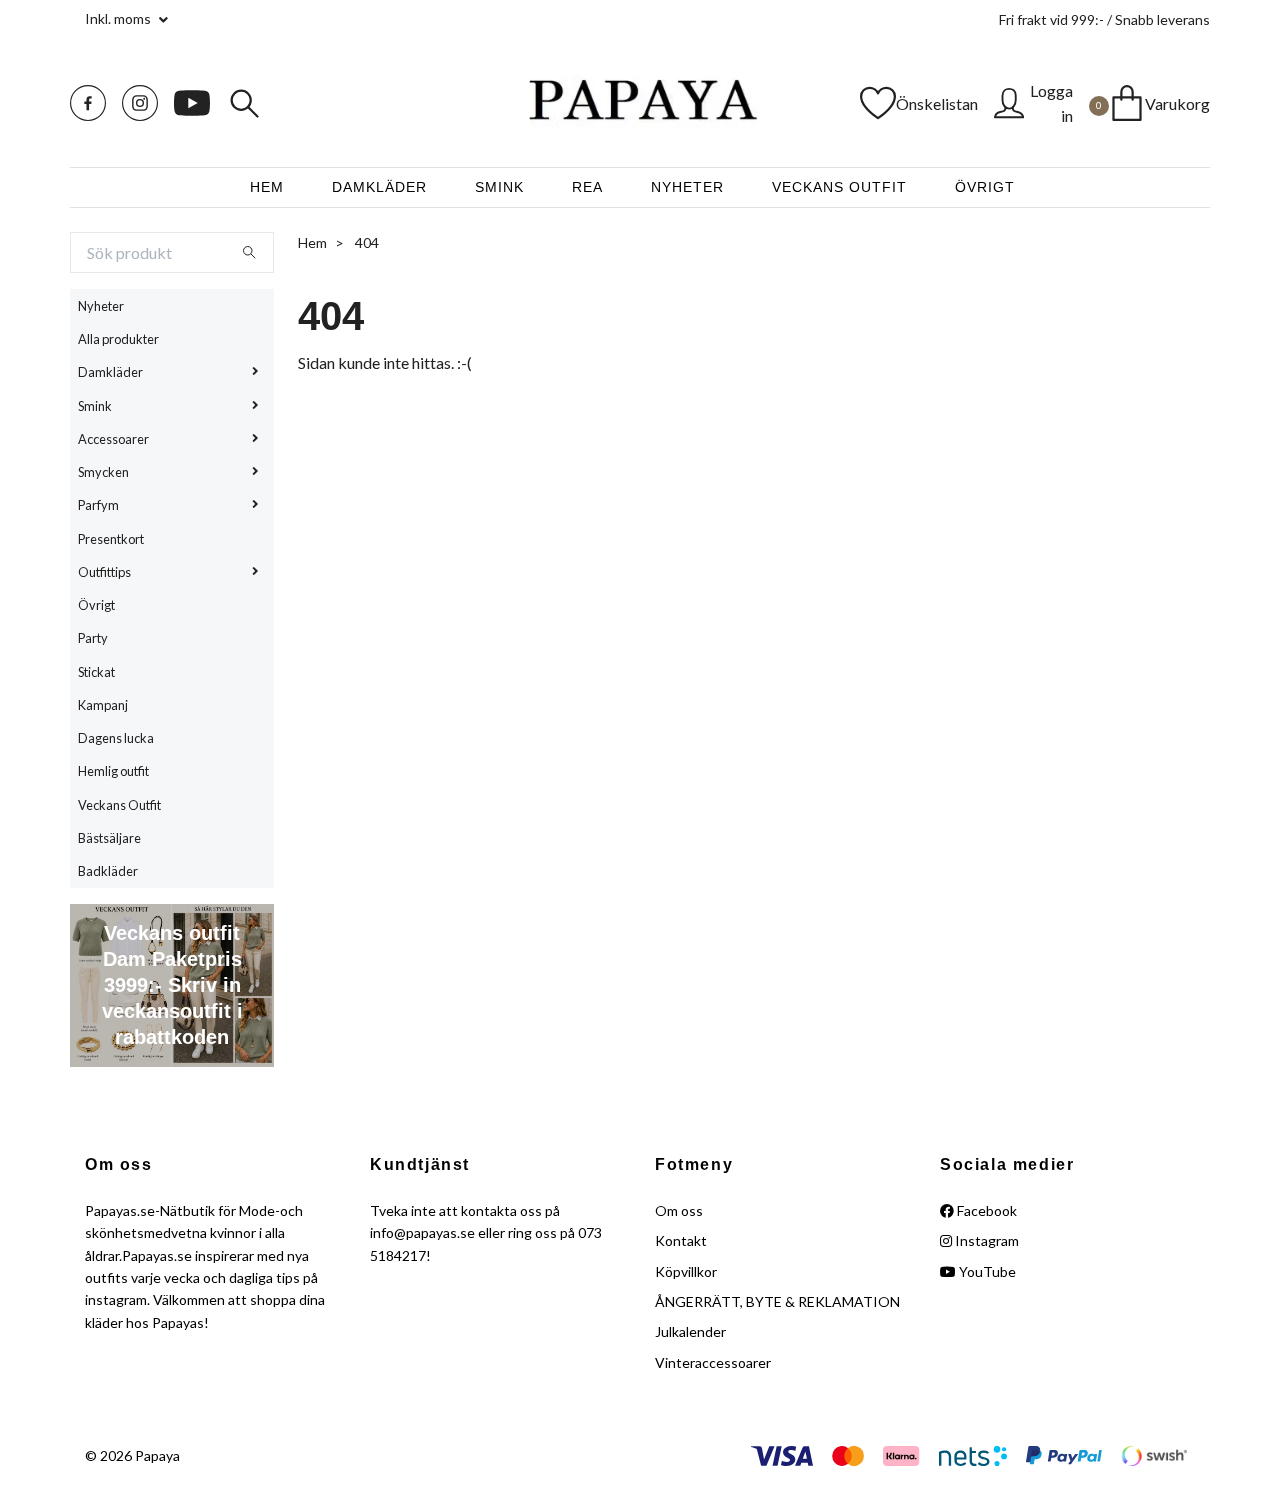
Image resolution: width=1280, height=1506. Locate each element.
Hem (267, 187)
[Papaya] (639, 103)
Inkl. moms (119, 18)
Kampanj (103, 705)
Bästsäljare (109, 838)
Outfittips (104, 572)
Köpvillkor (686, 1271)
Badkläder (108, 871)
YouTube (986, 1271)
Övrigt (985, 187)
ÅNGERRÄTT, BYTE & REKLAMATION (777, 1301)
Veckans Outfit (839, 187)
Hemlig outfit (113, 771)
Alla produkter (118, 339)
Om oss (679, 1210)
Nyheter (687, 187)
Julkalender (690, 1331)
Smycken (103, 472)
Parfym (98, 505)
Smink (499, 187)
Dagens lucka (116, 738)
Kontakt (681, 1240)
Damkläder (379, 187)
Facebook (985, 1210)
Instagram (985, 1240)
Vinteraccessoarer (713, 1362)
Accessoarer (113, 439)
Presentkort (111, 539)
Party (93, 638)
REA (587, 187)
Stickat (96, 672)
